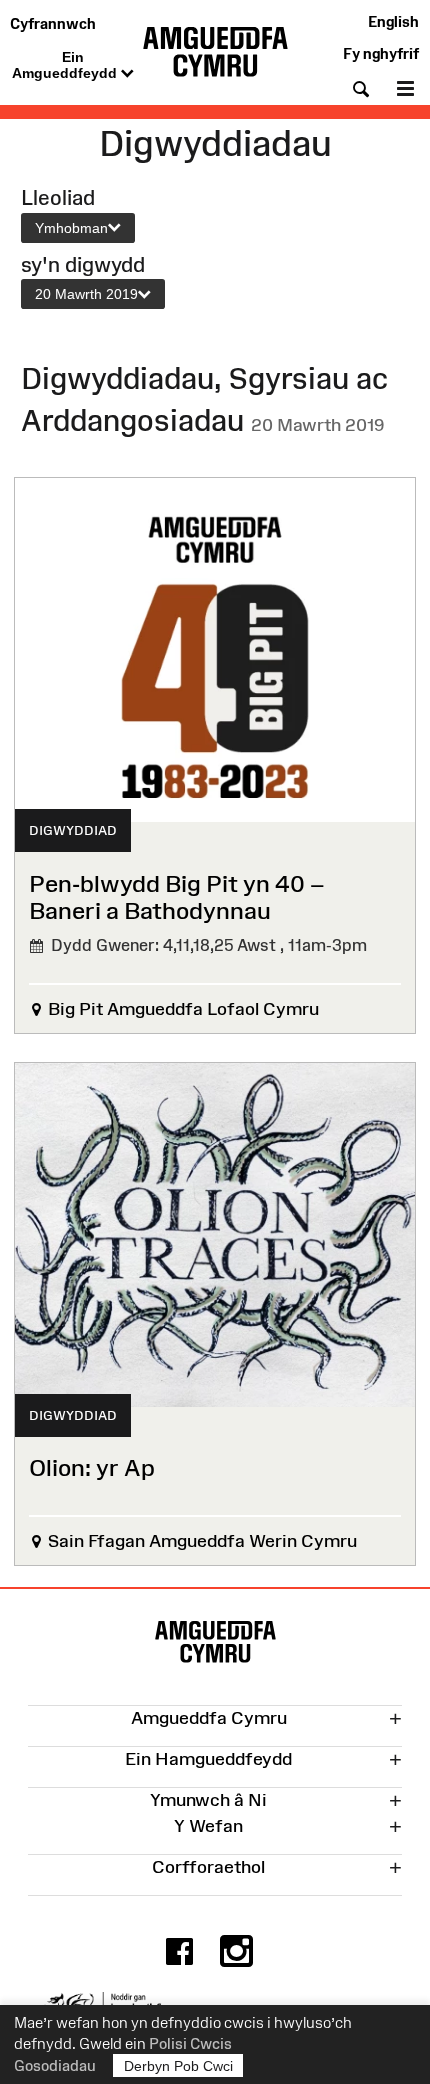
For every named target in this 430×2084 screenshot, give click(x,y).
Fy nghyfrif (381, 53)
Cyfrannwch (53, 23)
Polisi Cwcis (190, 2043)
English (393, 21)
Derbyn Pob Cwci (178, 2066)
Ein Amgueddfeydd (66, 65)
